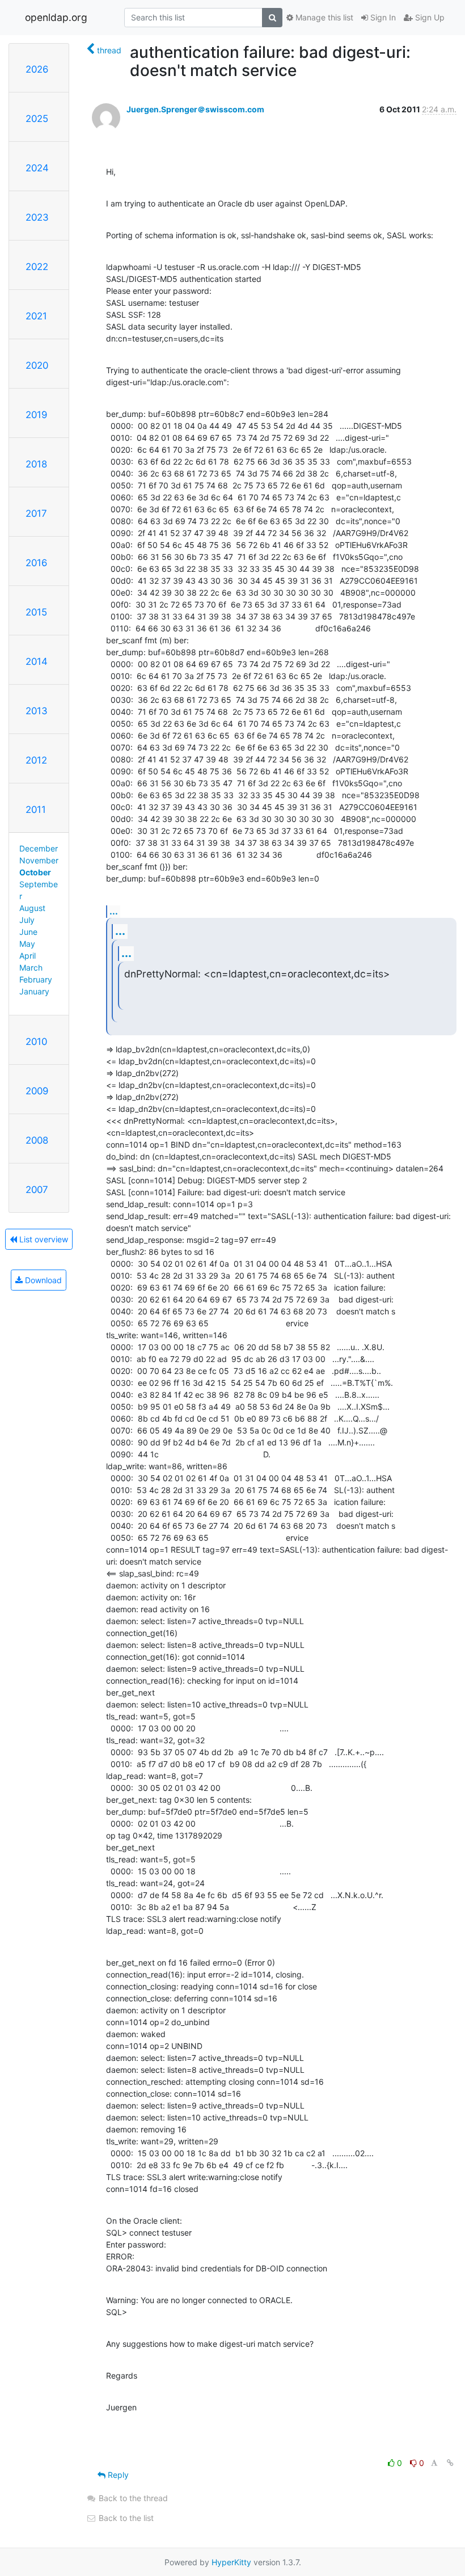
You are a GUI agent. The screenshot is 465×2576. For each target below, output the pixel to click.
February (36, 979)
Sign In (382, 17)
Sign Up (429, 17)
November (39, 860)
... (114, 911)
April (28, 956)
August (32, 908)
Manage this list (323, 17)
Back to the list (125, 2518)
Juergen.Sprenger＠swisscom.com (195, 109)
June (28, 932)
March (31, 967)
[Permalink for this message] (450, 2463)
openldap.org (56, 17)
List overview (43, 1239)
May (27, 944)
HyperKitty (231, 2562)
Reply (117, 2475)
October (35, 872)
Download (42, 1280)
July (27, 920)
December (39, 848)
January (34, 991)
